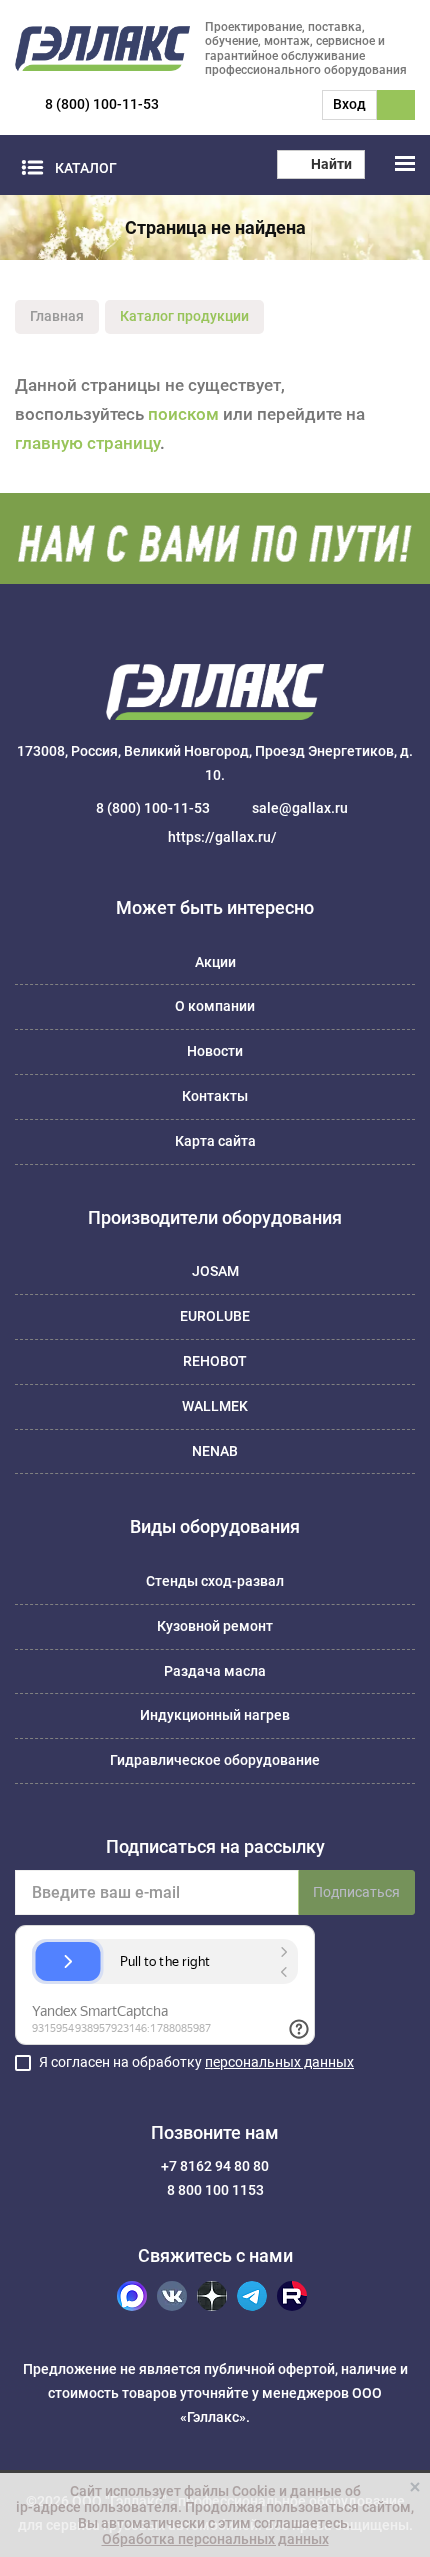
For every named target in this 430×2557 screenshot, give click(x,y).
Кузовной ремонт (215, 1626)
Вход (349, 104)
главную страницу (87, 443)
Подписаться (356, 1892)
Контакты (215, 1096)
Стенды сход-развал (215, 1581)
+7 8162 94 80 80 (215, 2166)
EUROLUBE (215, 1316)
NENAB (215, 1451)
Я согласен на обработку (196, 2062)
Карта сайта (215, 1141)
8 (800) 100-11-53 (102, 104)
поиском (183, 414)
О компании (215, 1006)
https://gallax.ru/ (222, 837)
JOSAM (215, 1271)
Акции (215, 962)
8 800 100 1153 (215, 2190)
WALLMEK (215, 1406)
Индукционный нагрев (215, 1715)
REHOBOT (215, 1361)
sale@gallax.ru (300, 808)
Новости (215, 1051)
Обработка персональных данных (215, 2539)
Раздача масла (215, 1671)
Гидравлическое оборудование (215, 1760)
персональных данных (279, 2062)
